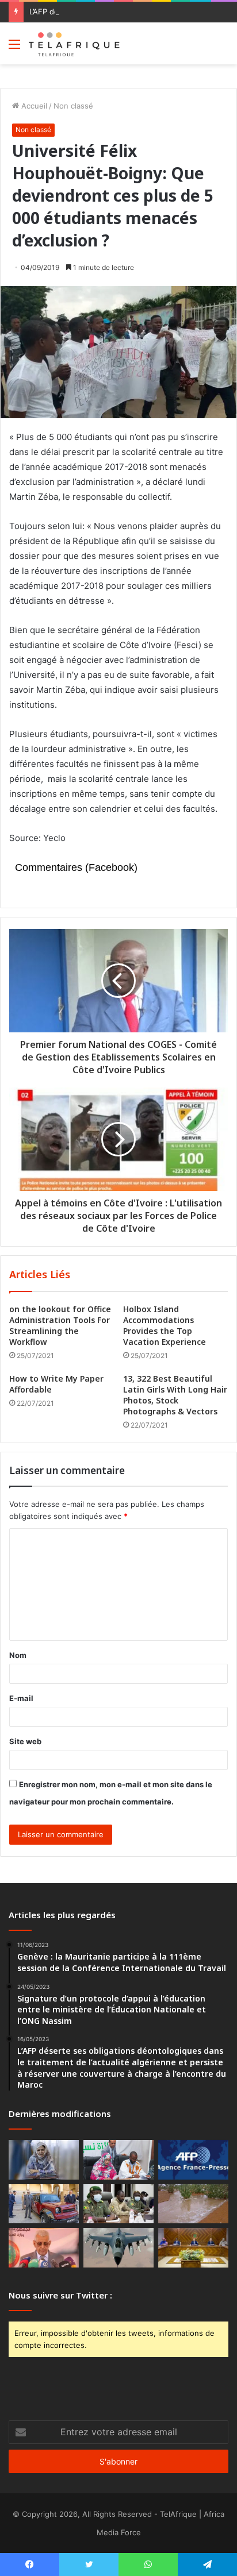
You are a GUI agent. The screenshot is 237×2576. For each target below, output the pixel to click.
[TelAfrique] (75, 43)
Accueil (33, 106)
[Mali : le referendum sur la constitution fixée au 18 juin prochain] (118, 2204)
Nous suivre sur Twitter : (60, 2295)
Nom (18, 1655)
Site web (25, 1741)
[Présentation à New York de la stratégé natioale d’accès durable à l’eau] (44, 2248)
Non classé (73, 106)
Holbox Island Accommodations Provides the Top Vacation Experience (165, 1325)
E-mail (21, 1698)
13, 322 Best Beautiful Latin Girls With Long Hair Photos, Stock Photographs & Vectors (175, 1395)
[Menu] (14, 48)
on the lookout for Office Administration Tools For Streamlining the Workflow (60, 1325)
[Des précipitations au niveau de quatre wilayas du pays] (193, 2204)
